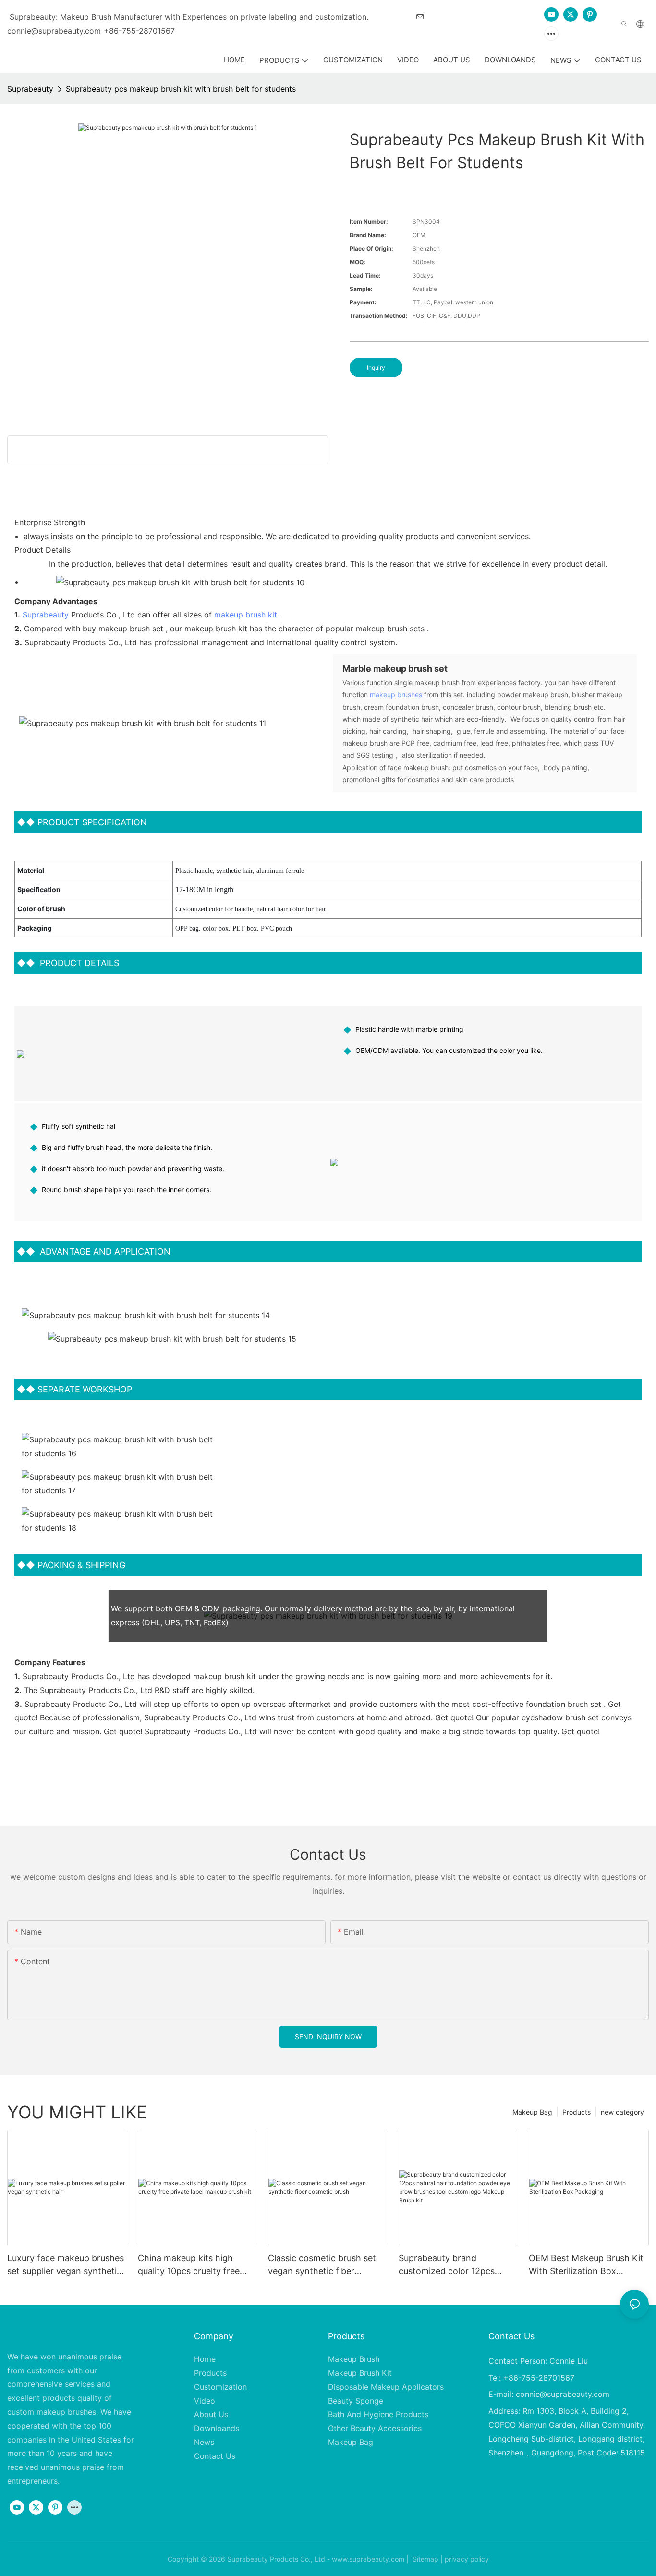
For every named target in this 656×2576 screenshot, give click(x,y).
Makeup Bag (532, 2112)
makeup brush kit (246, 615)
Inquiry (376, 368)
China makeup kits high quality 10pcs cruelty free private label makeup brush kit (193, 2265)
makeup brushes (396, 695)
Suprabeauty (30, 89)
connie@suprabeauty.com (563, 2394)
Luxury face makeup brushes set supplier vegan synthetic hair (66, 2265)
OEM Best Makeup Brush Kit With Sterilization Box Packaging (586, 2265)
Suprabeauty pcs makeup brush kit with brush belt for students (181, 89)
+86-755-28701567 (139, 31)
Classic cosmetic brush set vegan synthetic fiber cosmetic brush (322, 2265)
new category (622, 2112)
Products (577, 2112)
